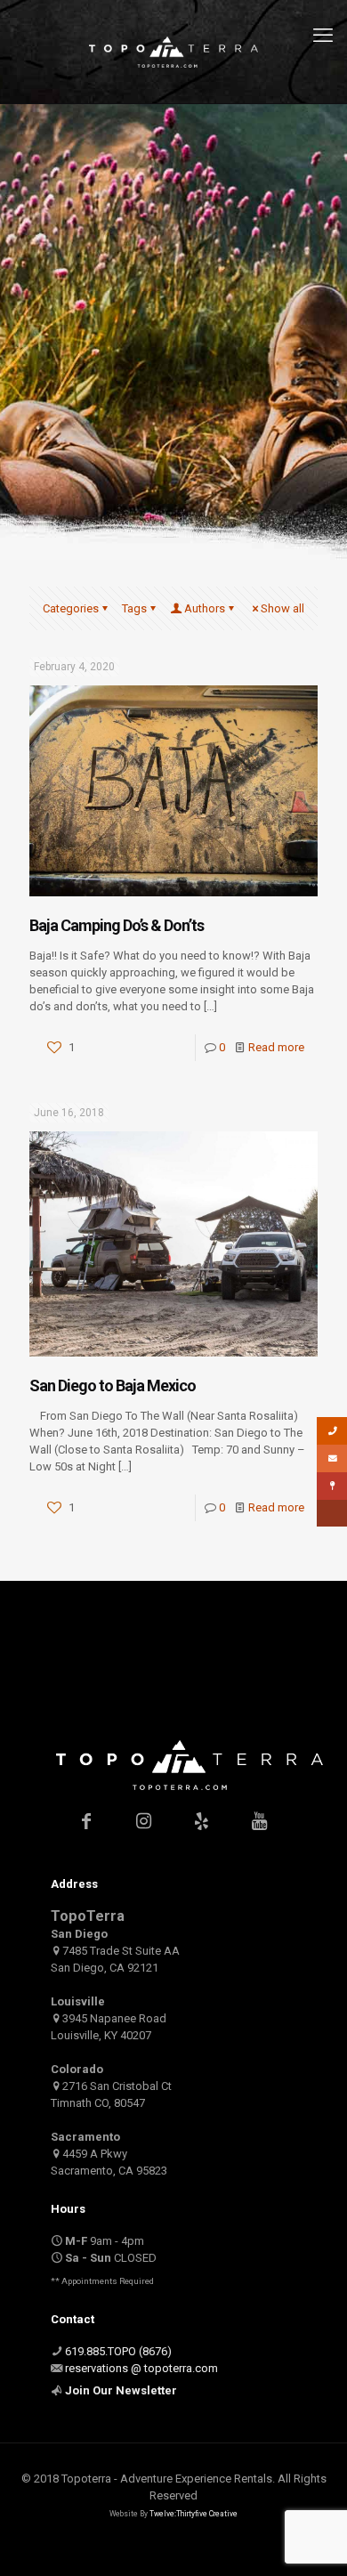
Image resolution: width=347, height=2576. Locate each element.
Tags (134, 608)
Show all (282, 608)
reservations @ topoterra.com (141, 2368)
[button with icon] (86, 1821)
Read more (276, 1047)
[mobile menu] (323, 36)
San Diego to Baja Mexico (113, 1385)
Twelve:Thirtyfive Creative (194, 2514)
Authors (205, 608)
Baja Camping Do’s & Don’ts (117, 925)
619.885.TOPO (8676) (118, 2351)
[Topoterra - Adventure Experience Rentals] (173, 52)
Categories (71, 608)
